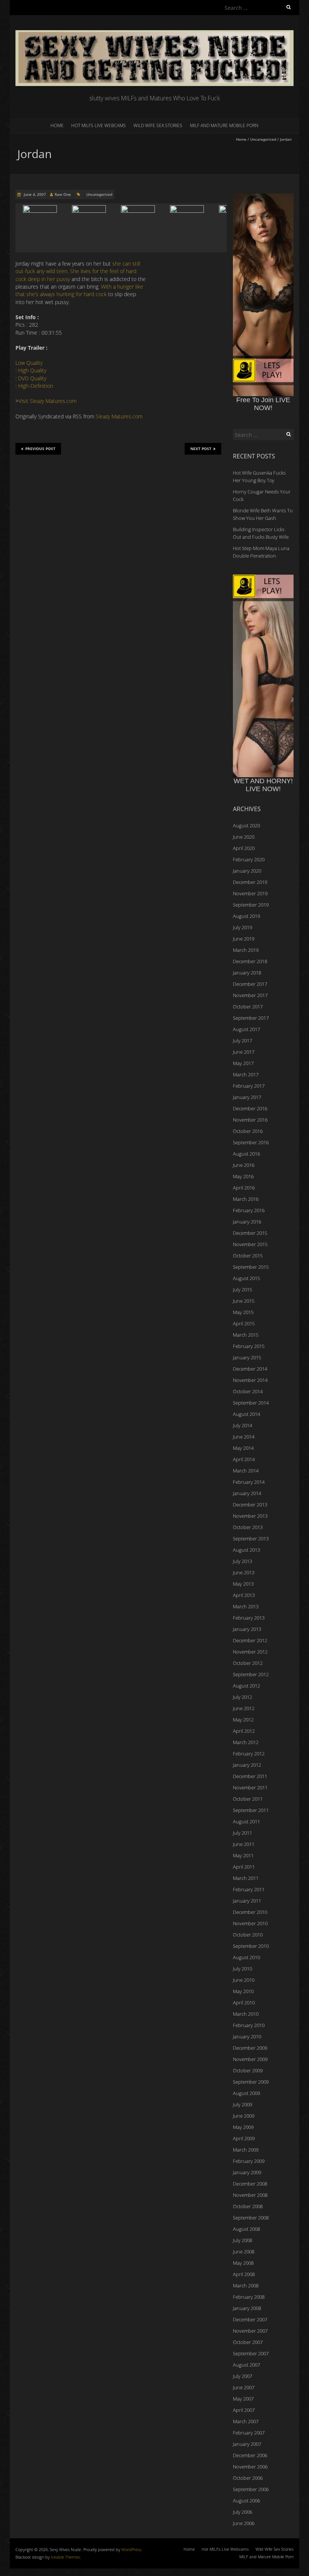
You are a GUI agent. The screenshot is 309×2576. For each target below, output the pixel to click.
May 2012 (243, 1720)
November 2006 (250, 2467)
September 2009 (251, 2082)
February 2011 (249, 1889)
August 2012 (246, 1686)
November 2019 (250, 893)
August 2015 (246, 1278)
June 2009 (244, 2116)
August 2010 (246, 1957)
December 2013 (250, 1505)
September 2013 (251, 1539)
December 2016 (250, 1108)
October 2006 (248, 2478)
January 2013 (247, 1629)
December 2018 (250, 961)
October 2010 (248, 1935)
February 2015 (249, 1346)
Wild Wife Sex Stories (158, 125)
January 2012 (247, 1765)
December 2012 (250, 1640)
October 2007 (248, 2342)
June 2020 (244, 837)
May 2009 (243, 2127)
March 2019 (246, 950)
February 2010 (249, 2025)
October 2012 (248, 1663)
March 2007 (246, 2421)
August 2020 (246, 825)
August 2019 (246, 916)
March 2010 (246, 2014)
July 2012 (242, 1697)
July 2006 (242, 2512)
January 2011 (247, 1901)
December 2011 (250, 1776)
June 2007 (244, 2387)
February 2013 (249, 1618)
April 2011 (244, 1867)
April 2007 (244, 2410)
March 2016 (246, 1199)
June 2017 (244, 1052)
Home (57, 125)
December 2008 (250, 2184)
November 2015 (250, 1244)
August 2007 (246, 2365)
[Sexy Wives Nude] (154, 34)
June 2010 (244, 1980)
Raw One (63, 194)
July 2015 (242, 1290)
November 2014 (250, 1380)
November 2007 (250, 2331)
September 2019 (251, 905)
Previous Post (40, 449)
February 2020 (249, 859)
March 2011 (246, 1878)
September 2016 (251, 1142)
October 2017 (248, 1007)
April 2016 (244, 1188)
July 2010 (242, 1969)
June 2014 (244, 1437)
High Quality (32, 370)
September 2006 (251, 2489)
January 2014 (247, 1493)
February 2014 (249, 1482)
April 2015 (244, 1323)
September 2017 (251, 1018)
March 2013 (246, 1606)
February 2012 (249, 1754)
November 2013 (250, 1516)
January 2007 (247, 2444)
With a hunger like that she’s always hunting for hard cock (79, 290)
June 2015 (244, 1301)
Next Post (201, 449)
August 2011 (246, 1821)
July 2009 (242, 2104)
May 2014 (243, 1448)
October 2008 (248, 2206)
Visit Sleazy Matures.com (47, 401)
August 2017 (246, 1029)
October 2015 (248, 1256)
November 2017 (250, 995)
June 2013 (244, 1572)
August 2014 (246, 1414)
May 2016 (243, 1176)
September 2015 (251, 1267)
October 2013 (248, 1527)
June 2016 (244, 1165)
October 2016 (248, 1131)
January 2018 (247, 973)
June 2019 (244, 939)
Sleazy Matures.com (119, 416)
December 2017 (250, 984)
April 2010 (244, 2003)
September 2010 (251, 1946)
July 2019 (242, 927)
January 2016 (247, 1222)
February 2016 (249, 1210)
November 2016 (250, 1120)
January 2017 (247, 1097)
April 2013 (244, 1595)
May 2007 (243, 2399)
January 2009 (247, 2172)
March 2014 (246, 1471)
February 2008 (249, 2297)
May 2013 (243, 1584)
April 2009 (244, 2138)
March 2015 (246, 1335)
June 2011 (244, 1844)
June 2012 (244, 1708)
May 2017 (243, 1063)
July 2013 (242, 1561)
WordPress (131, 2549)
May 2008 (243, 2263)
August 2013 (246, 1550)
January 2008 (247, 2308)
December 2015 (250, 1233)
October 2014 (248, 1391)
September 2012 (251, 1674)
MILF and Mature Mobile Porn (224, 125)
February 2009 (249, 2161)
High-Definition (36, 386)
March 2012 (246, 1742)
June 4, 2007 (34, 194)
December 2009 (250, 2048)
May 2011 (243, 1855)
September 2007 (251, 2353)
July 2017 (242, 1041)
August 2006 (246, 2501)
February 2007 (249, 2433)
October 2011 (248, 1799)
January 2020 (247, 871)
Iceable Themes (65, 2557)
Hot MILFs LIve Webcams (99, 125)
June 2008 (244, 2252)
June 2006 (244, 2523)
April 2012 (244, 1731)
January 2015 (247, 1357)
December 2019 (250, 882)
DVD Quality (32, 378)
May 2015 (243, 1312)
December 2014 (250, 1369)
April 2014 (244, 1459)
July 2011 (242, 1833)
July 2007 (242, 2376)
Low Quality (29, 363)
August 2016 (246, 1154)
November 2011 (250, 1788)
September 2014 (251, 1403)
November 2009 (250, 2059)
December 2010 (250, 1912)
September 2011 (251, 1810)
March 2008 (246, 2286)
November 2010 (250, 1923)
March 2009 (246, 2150)
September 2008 (251, 2218)
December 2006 (250, 2455)
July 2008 (242, 2240)
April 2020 (244, 848)
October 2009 (248, 2070)
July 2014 (242, 1425)
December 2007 (250, 2319)
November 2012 (250, 1652)
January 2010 (247, 2037)
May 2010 (243, 1991)
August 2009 (246, 2093)
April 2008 (244, 2274)
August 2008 (246, 2229)
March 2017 (246, 1074)
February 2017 (249, 1086)
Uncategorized (263, 139)
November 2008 (250, 2195)
